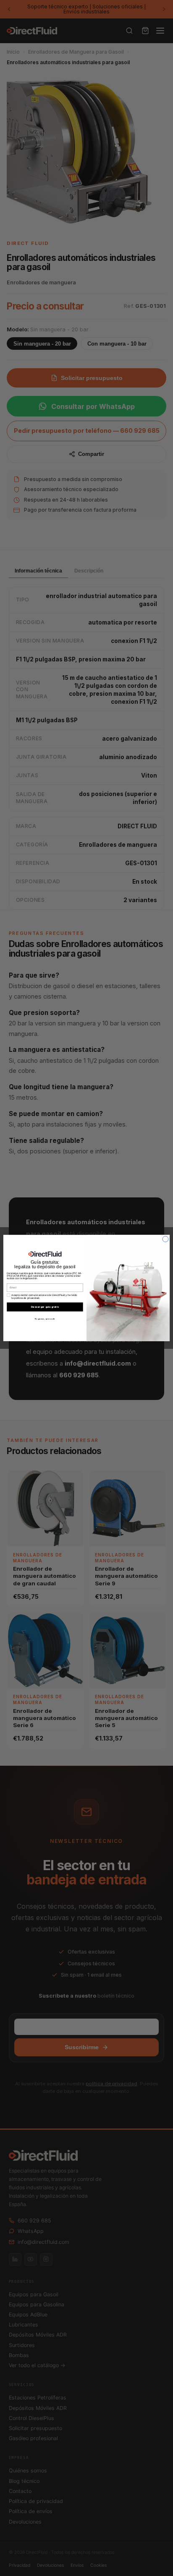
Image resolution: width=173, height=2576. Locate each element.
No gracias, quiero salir (45, 1319)
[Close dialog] (165, 1239)
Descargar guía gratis (45, 1307)
